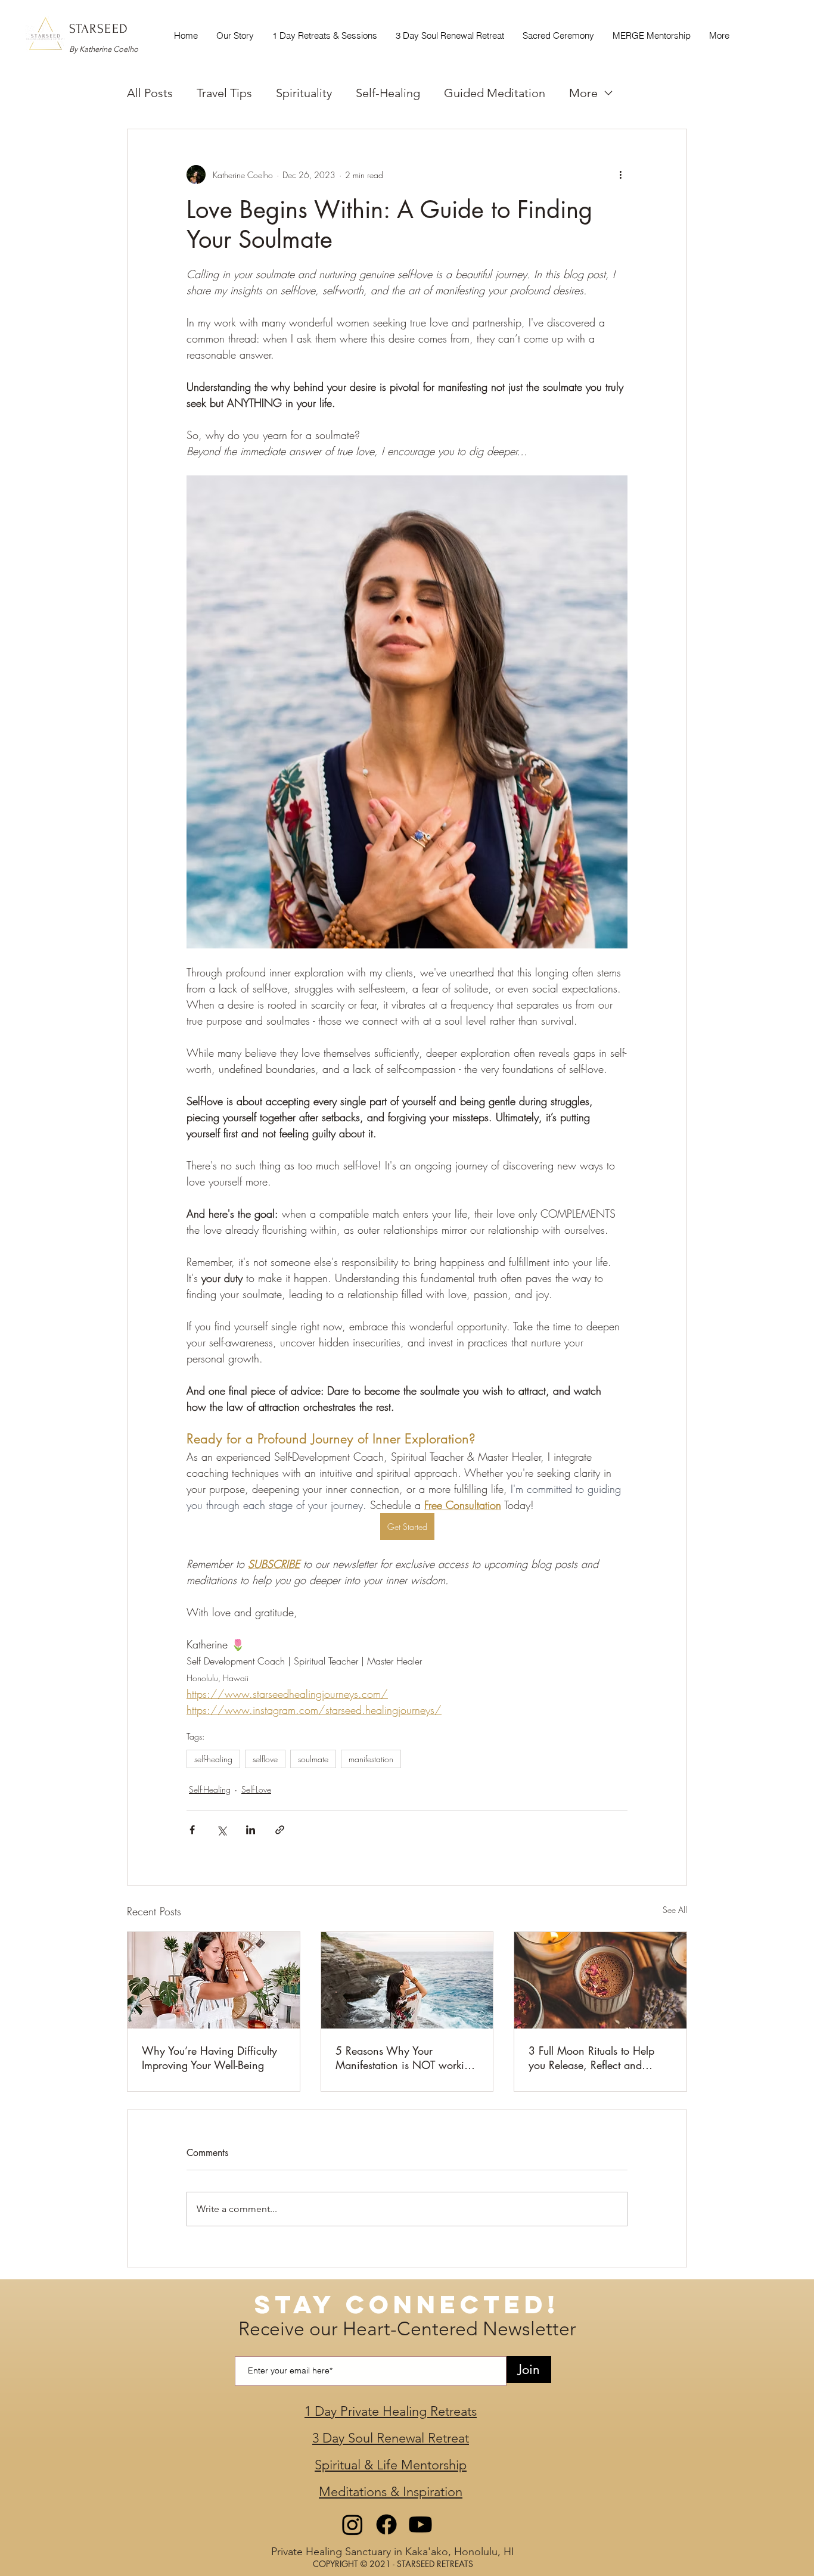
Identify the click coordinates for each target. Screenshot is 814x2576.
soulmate (313, 1759)
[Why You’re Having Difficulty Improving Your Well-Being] (214, 1980)
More (583, 93)
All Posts (150, 93)
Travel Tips (224, 93)
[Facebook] (386, 2524)
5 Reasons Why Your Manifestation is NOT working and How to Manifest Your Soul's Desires (406, 2058)
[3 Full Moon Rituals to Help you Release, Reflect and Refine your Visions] (600, 1980)
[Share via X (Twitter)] (221, 1830)
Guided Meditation (495, 93)
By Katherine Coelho (104, 49)
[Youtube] (420, 2524)
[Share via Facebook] (192, 1830)
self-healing (213, 1759)
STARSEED (99, 29)
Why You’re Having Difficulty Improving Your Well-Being (209, 2058)
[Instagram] (352, 2524)
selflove (265, 1759)
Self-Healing (388, 93)
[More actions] (620, 175)
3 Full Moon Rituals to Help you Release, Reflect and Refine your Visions (591, 2058)
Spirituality (304, 93)
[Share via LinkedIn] (251, 1830)
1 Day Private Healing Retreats (391, 2411)
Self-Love (256, 1789)
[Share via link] (280, 1830)
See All (675, 1910)
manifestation (371, 1759)
